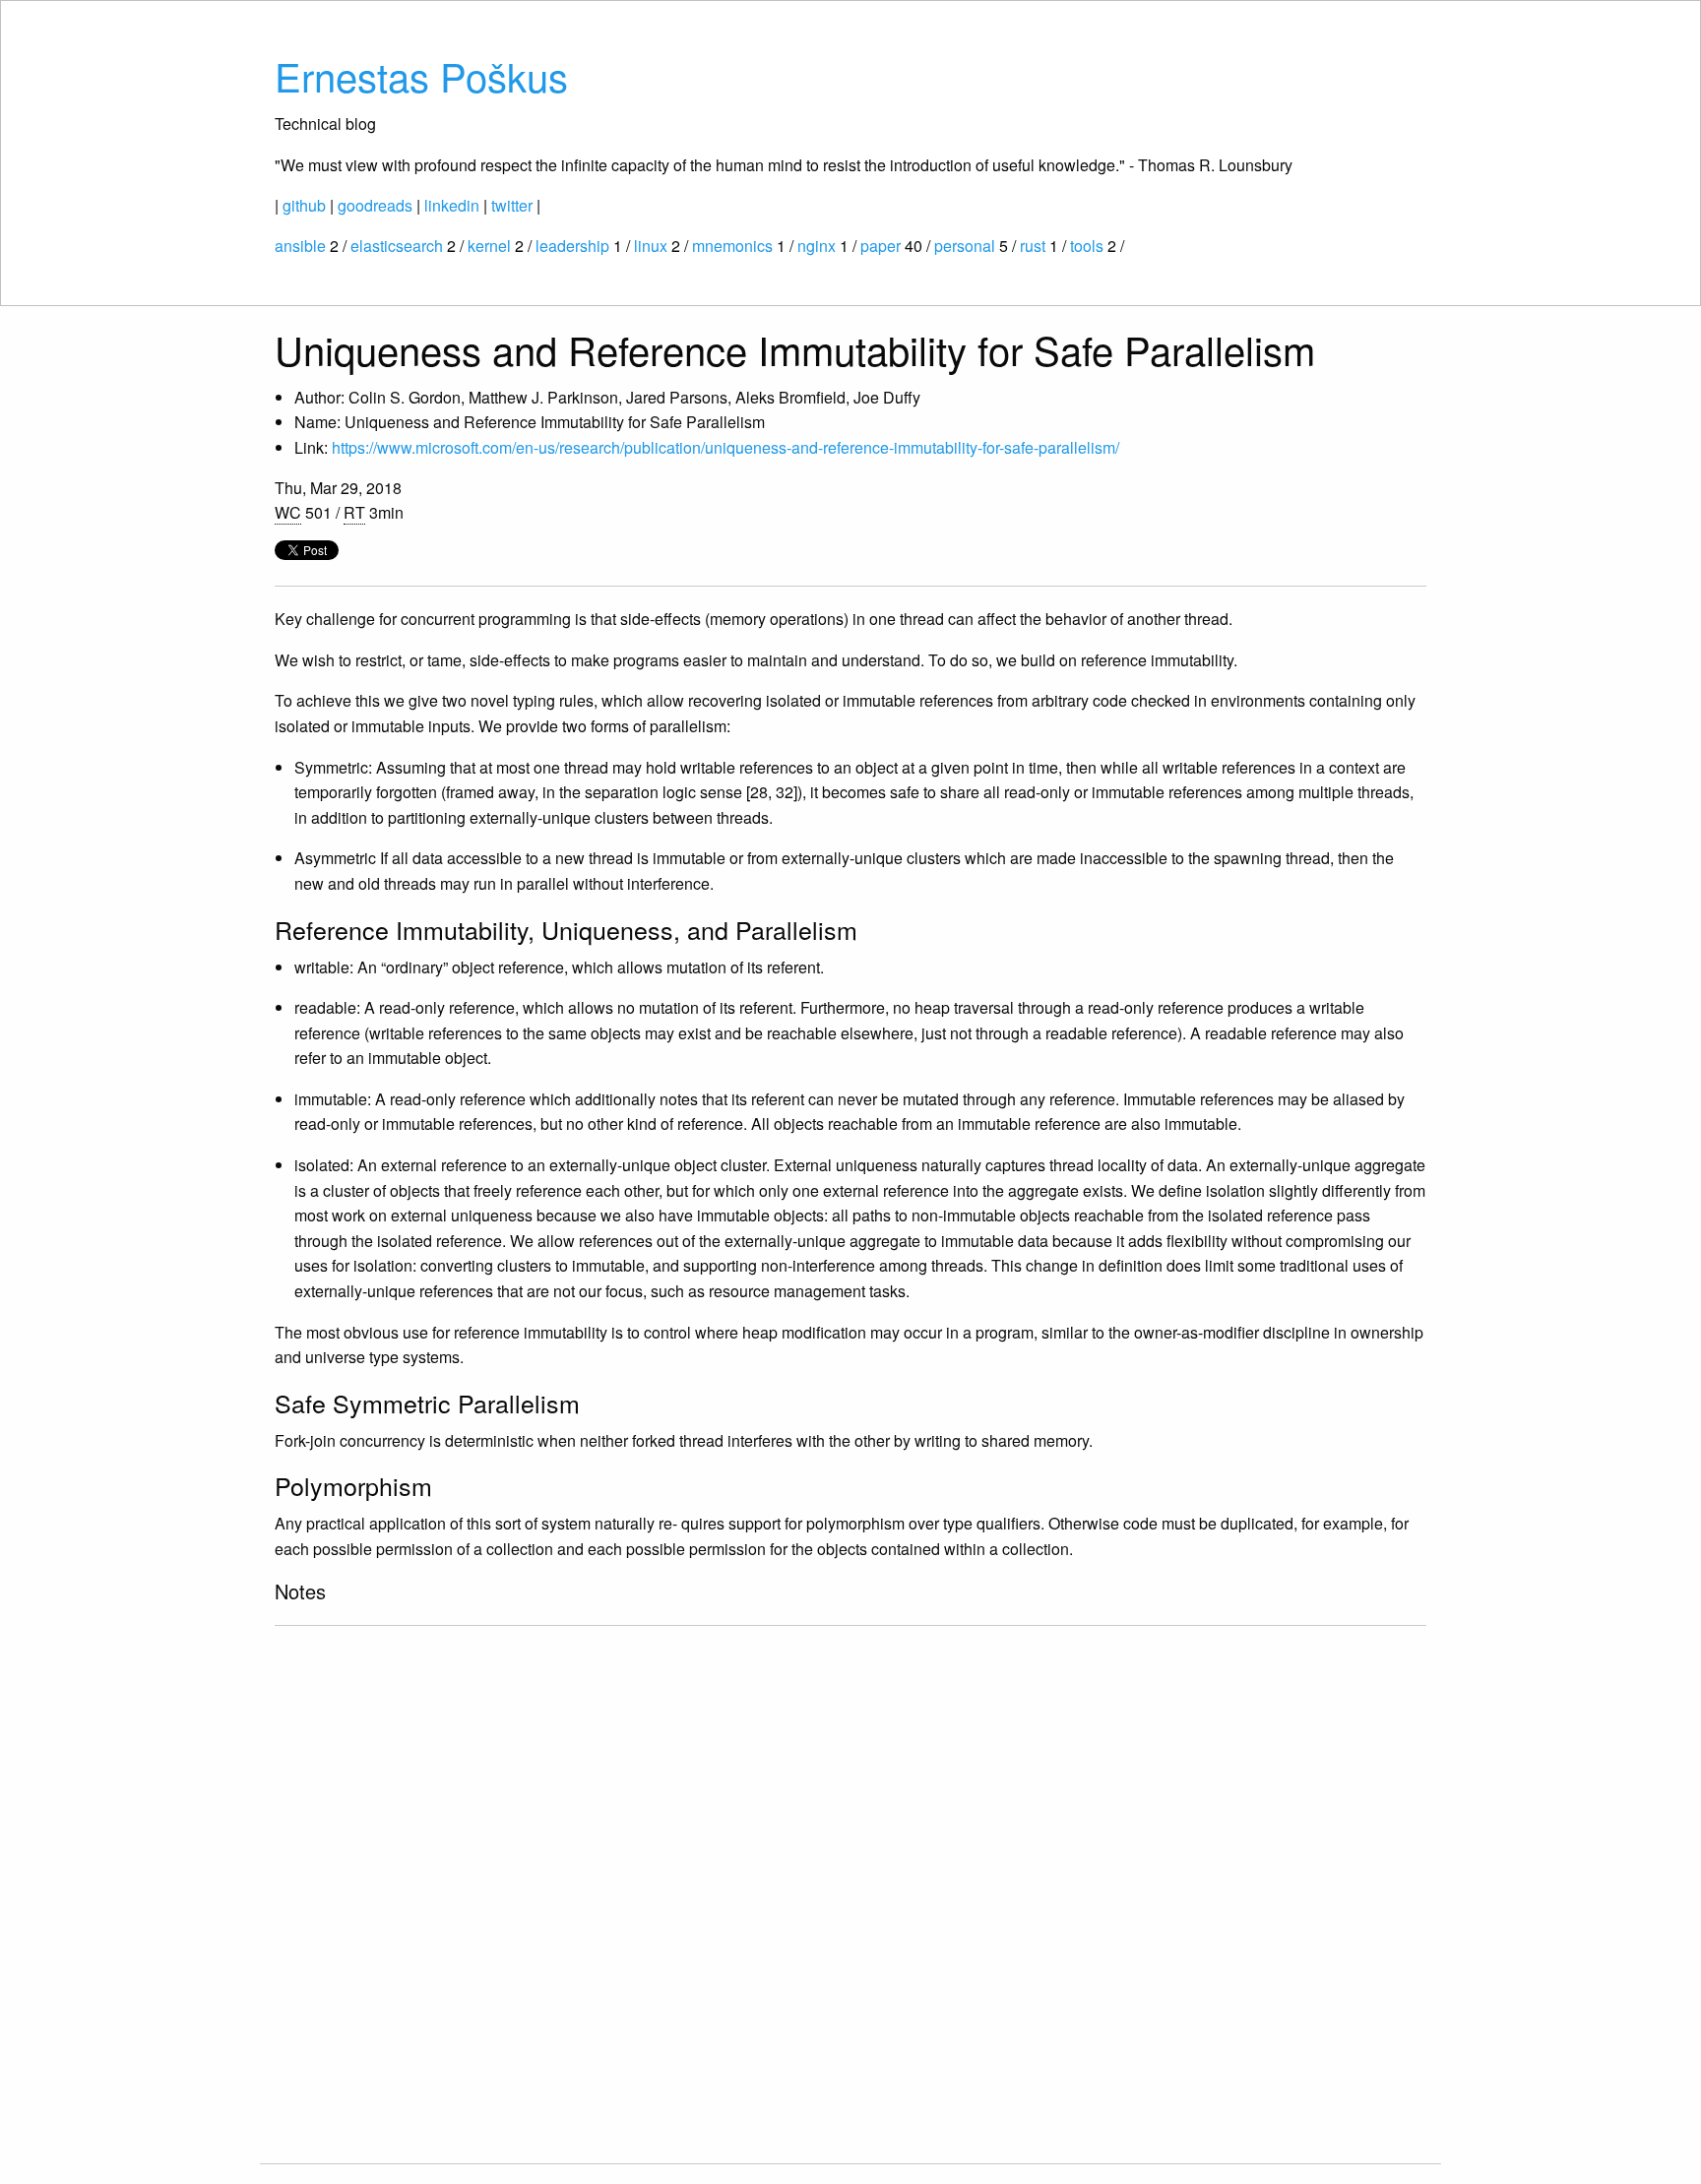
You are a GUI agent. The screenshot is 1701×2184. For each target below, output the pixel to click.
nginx (817, 246)
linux (651, 246)
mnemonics (732, 246)
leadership (572, 246)
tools (1087, 246)
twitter (512, 205)
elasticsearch (397, 246)
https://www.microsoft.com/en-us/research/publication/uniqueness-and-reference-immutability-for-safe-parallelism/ (725, 447)
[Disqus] (850, 1892)
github (304, 205)
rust (1033, 246)
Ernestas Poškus (421, 75)
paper (881, 246)
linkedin (452, 205)
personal (965, 246)
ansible (300, 246)
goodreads (375, 205)
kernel (489, 246)
